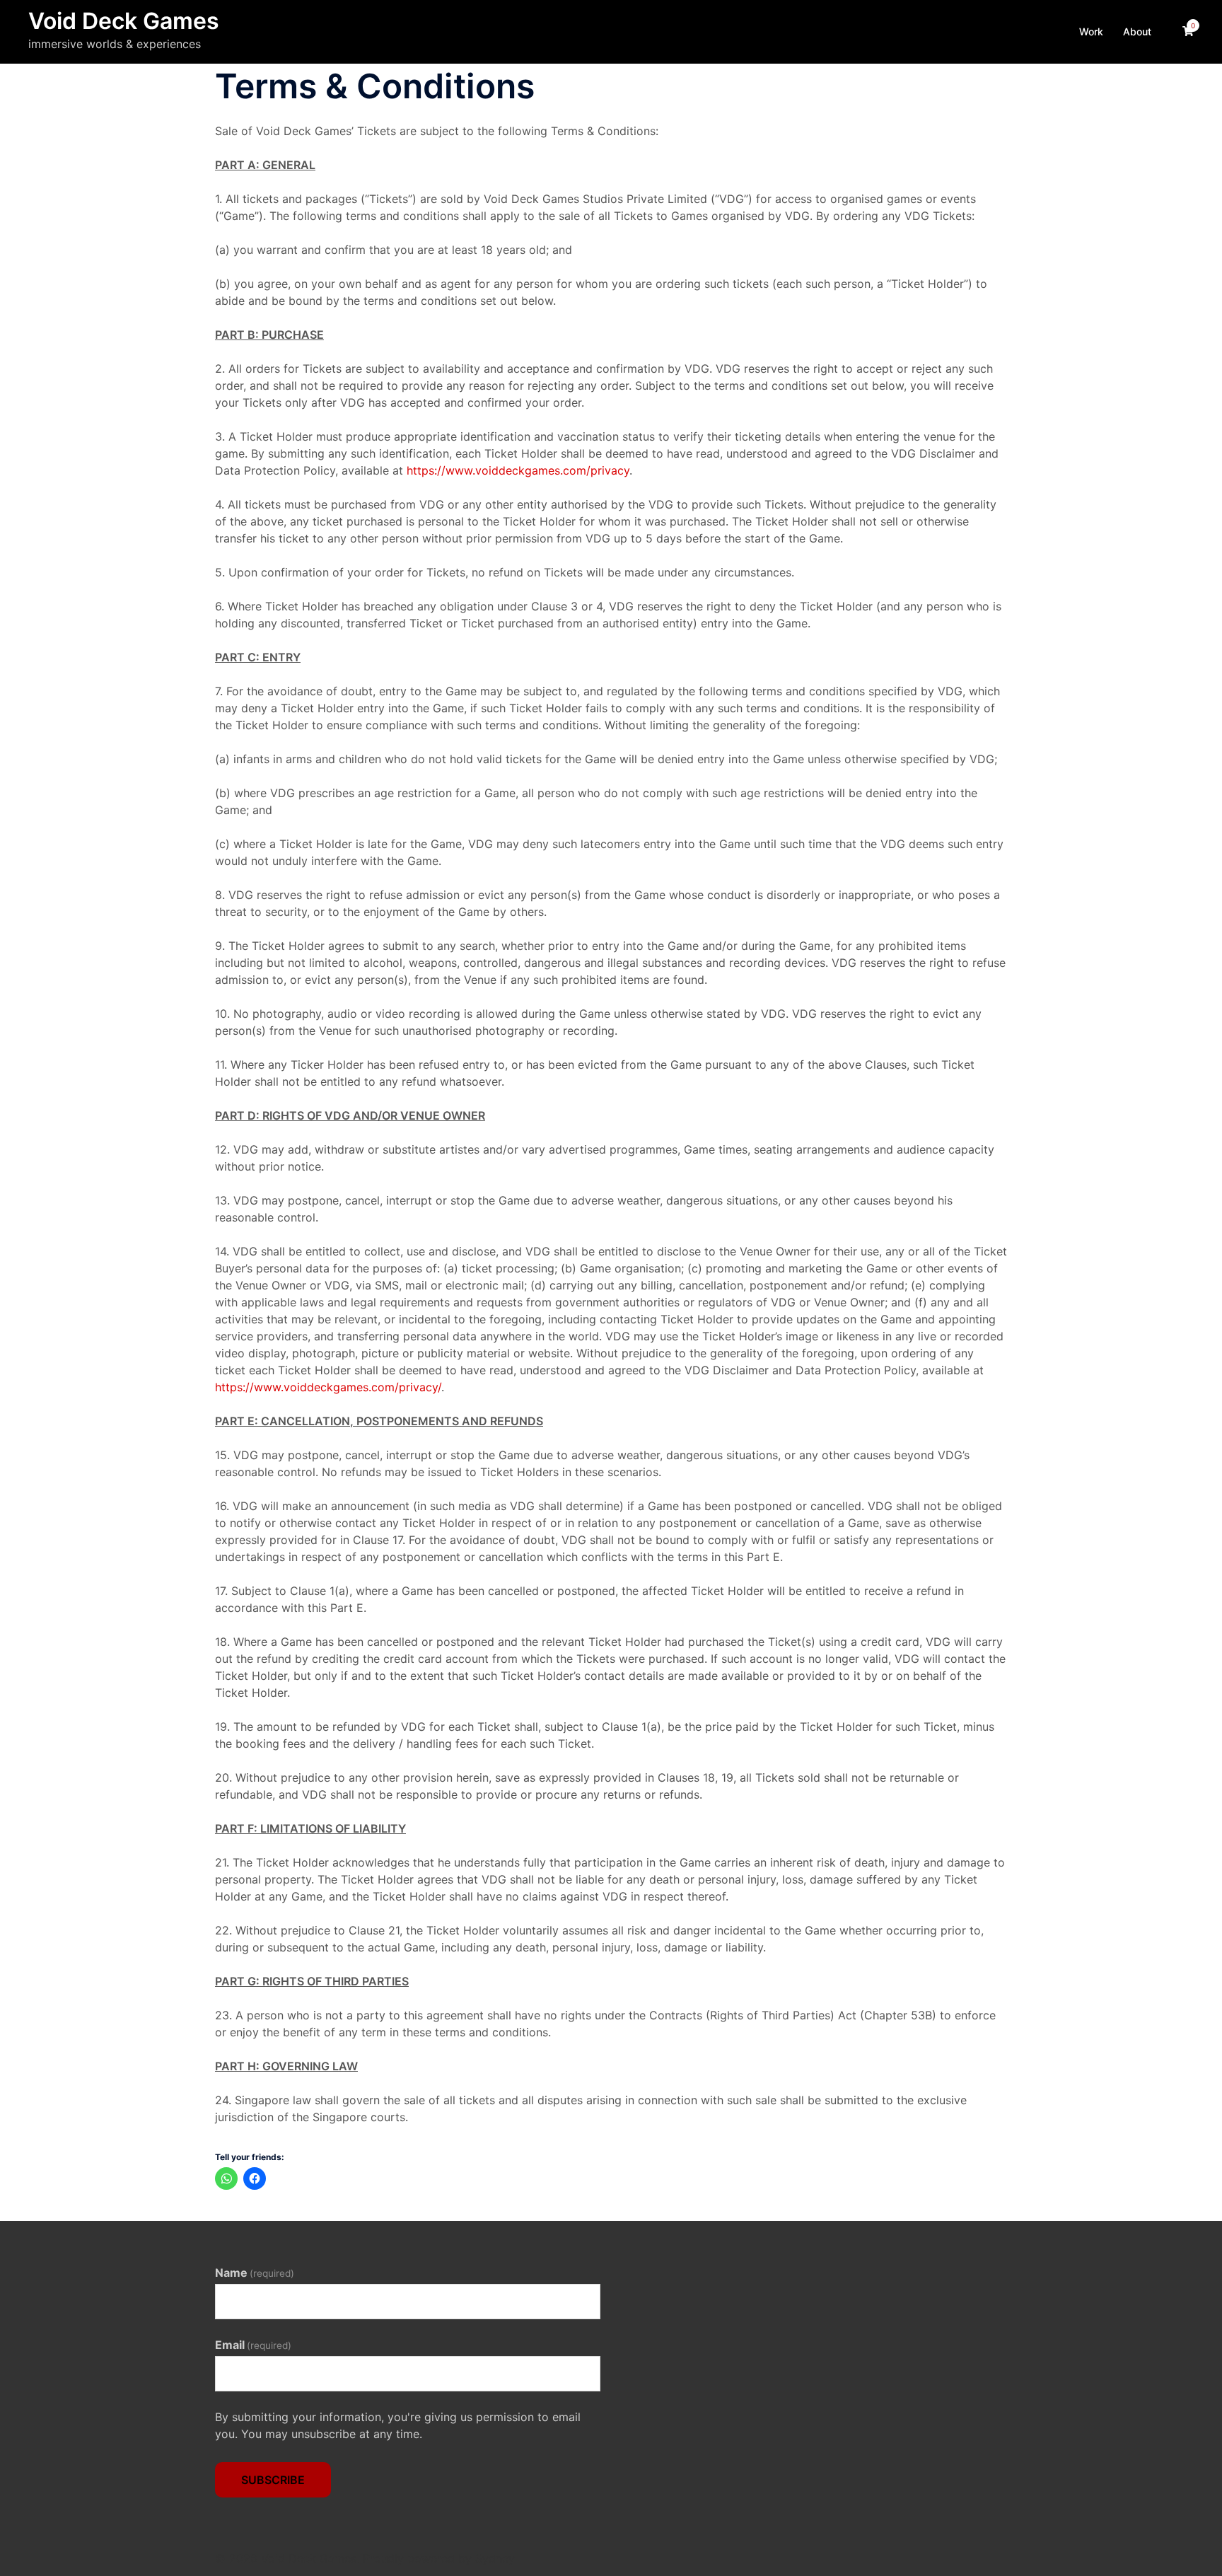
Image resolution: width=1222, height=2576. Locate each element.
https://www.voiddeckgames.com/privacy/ (328, 1387)
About (1137, 31)
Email (253, 2345)
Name (255, 2273)
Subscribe (273, 2480)
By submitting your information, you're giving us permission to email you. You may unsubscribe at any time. (398, 2425)
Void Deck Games (124, 21)
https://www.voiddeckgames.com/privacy (518, 470)
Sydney (495, 2558)
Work (1091, 31)
